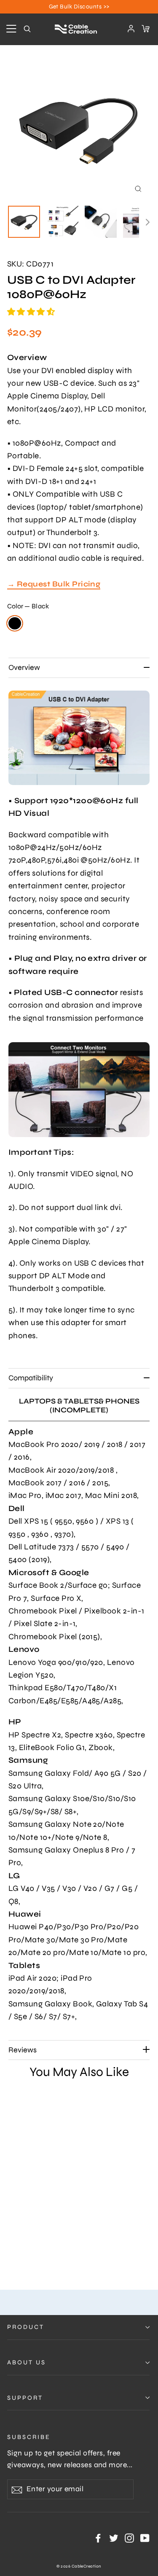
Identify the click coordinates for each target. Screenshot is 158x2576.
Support (25, 2398)
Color (28, 606)
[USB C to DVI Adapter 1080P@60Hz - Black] (12, 2251)
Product (26, 2327)
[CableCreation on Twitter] (114, 2538)
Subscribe (29, 2437)
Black (15, 623)
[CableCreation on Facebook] (98, 2538)
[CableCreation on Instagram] (129, 2538)
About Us (27, 2362)
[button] (32, 312)
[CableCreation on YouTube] (145, 2538)
